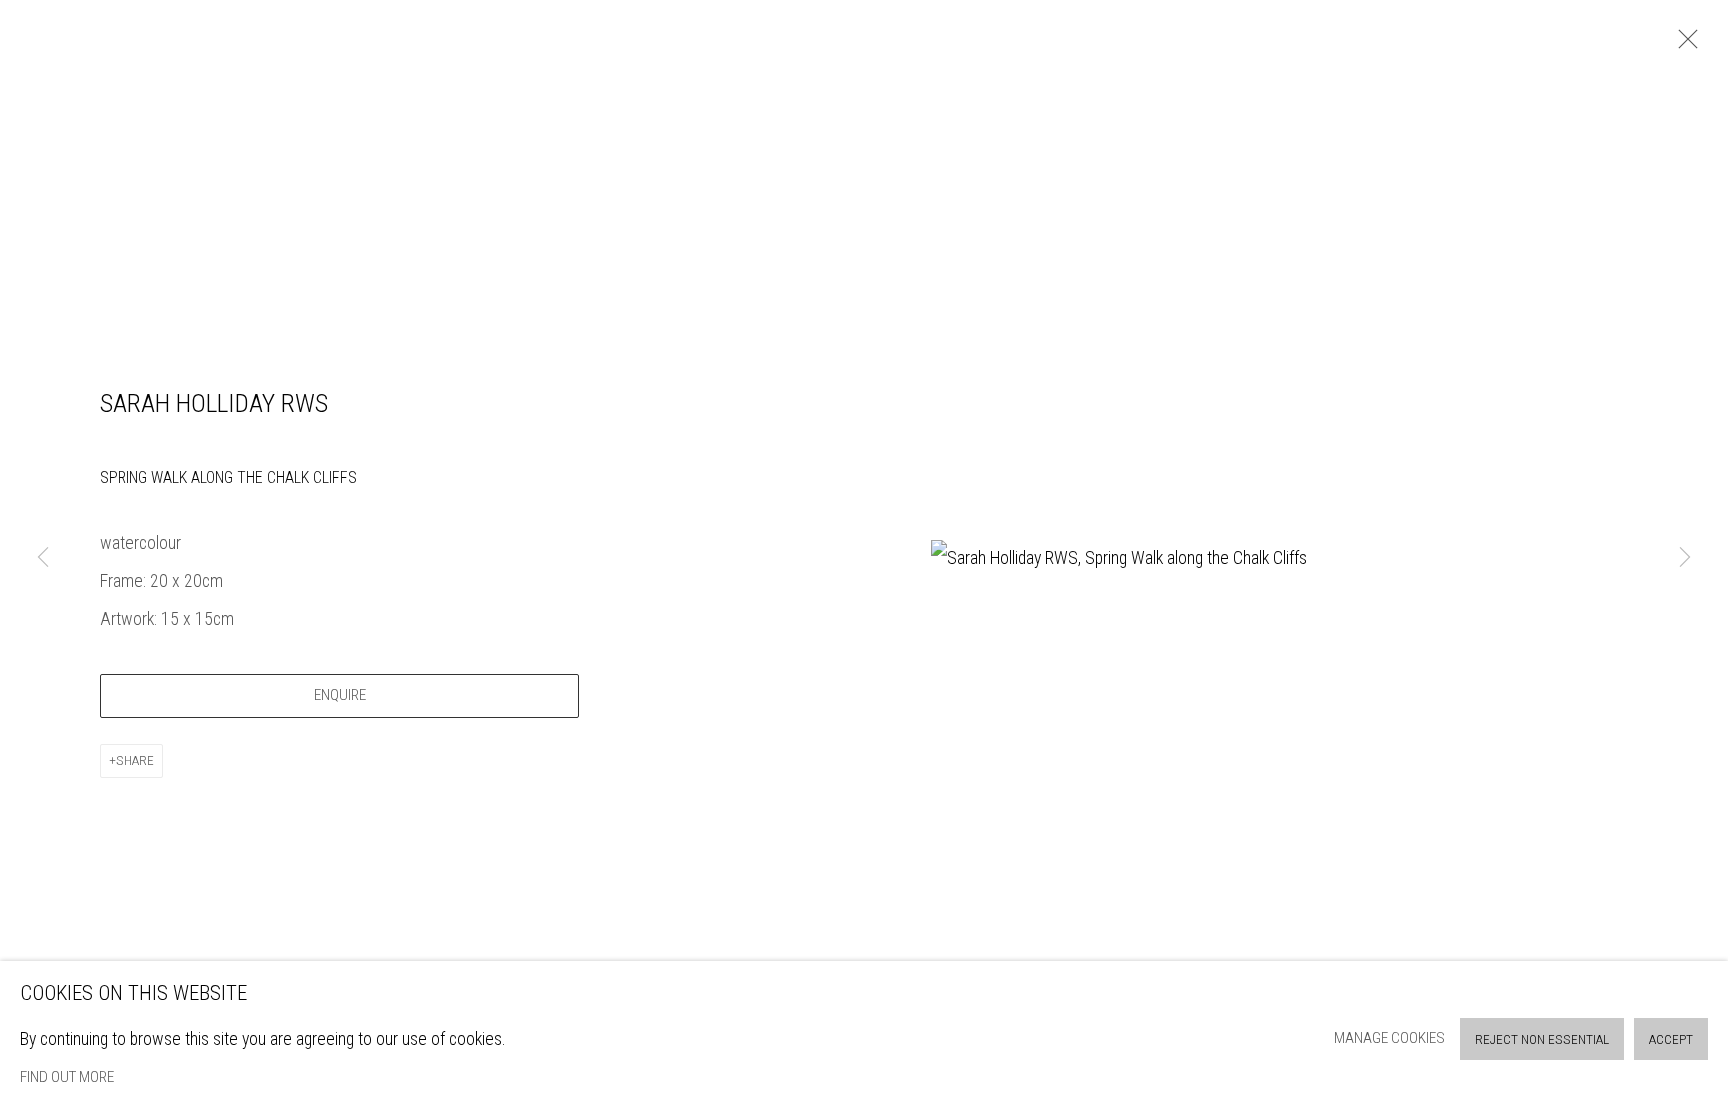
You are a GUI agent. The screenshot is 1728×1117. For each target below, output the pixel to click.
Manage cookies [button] (1389, 1038)
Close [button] (1683, 45)
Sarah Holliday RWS (214, 403)
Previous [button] (43, 559)
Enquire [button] (340, 695)
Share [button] (135, 760)
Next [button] (1685, 559)
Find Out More (67, 1077)
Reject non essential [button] (1542, 1039)
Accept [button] (1671, 1039)
